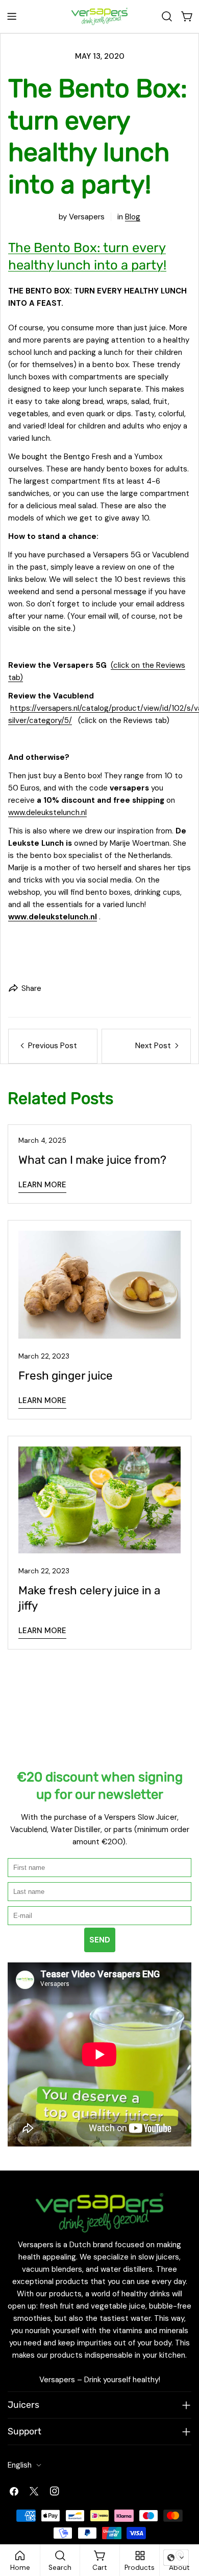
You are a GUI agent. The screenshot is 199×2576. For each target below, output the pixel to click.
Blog (133, 217)
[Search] (167, 16)
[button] (176, 2558)
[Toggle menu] (12, 16)
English (20, 2465)
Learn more (42, 1185)
